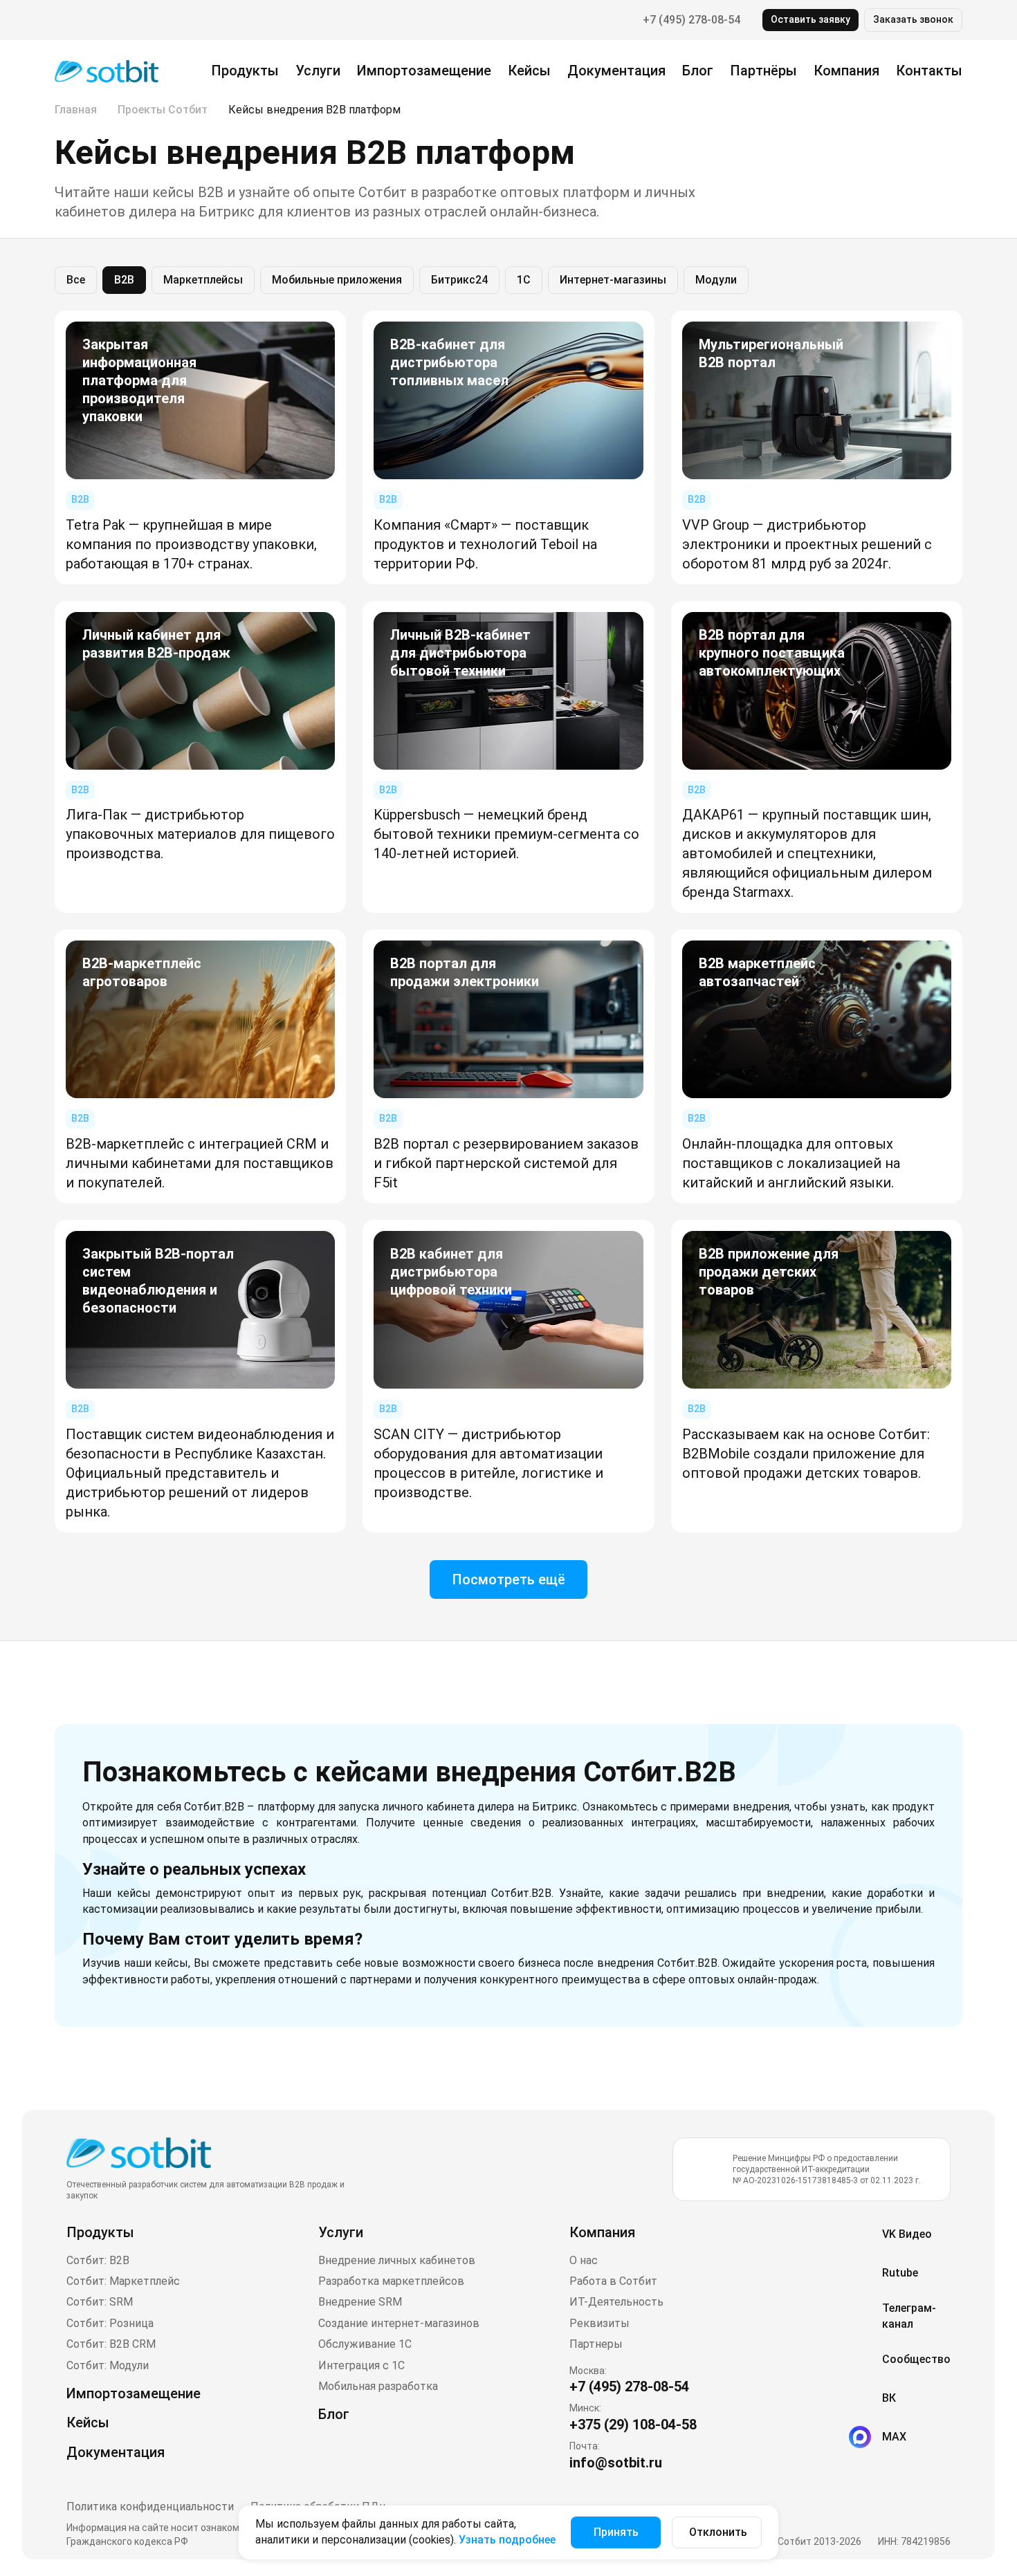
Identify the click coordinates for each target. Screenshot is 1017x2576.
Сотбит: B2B (98, 2260)
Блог (698, 71)
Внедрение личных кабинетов (397, 2260)
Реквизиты (599, 2323)
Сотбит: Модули (108, 2365)
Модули (716, 280)
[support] (66, 20)
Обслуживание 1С (365, 2344)
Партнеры (596, 2344)
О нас (584, 2260)
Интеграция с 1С (361, 2365)
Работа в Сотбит (613, 2281)
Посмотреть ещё (508, 1579)
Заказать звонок (913, 19)
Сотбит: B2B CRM (111, 2344)
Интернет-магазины (613, 280)
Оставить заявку (810, 19)
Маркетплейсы (203, 280)
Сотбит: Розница (110, 2323)
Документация (616, 71)
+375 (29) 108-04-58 (633, 2425)
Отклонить (718, 2532)
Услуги (318, 71)
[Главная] (107, 70)
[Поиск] (107, 19)
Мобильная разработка (378, 2386)
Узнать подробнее (507, 2540)
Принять (616, 2532)
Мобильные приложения (337, 280)
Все (76, 280)
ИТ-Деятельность (616, 2302)
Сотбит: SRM (100, 2302)
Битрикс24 (459, 280)
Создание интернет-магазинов (399, 2323)
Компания (602, 2232)
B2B (124, 280)
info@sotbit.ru (616, 2463)
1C (524, 280)
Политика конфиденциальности (150, 2506)
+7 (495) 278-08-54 (691, 20)
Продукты (245, 71)
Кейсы (529, 71)
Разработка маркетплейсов (391, 2281)
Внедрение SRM (360, 2302)
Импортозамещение (424, 71)
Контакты (929, 71)
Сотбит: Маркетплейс (123, 2281)
